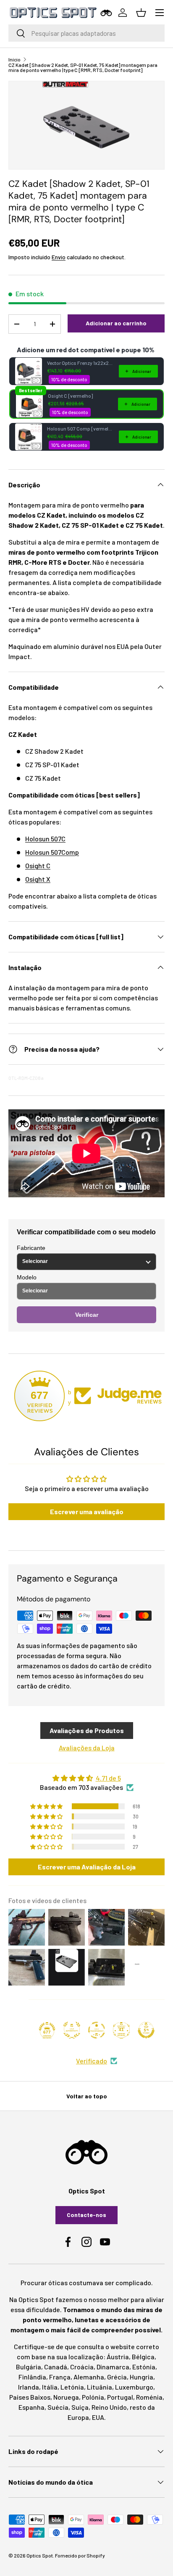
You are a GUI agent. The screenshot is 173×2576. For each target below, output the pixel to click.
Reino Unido (109, 2407)
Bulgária (29, 2367)
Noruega (66, 2397)
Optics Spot (40, 2555)
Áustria (118, 2357)
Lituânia (100, 2387)
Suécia (58, 2407)
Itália (50, 2387)
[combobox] (86, 33)
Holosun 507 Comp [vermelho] (80, 428)
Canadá (56, 2367)
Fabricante (31, 1248)
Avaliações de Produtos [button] (87, 1730)
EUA (98, 2417)
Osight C (38, 865)
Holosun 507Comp (52, 852)
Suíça (80, 2407)
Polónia (93, 2397)
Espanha (31, 2407)
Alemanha (89, 2377)
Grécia (117, 2377)
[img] (86, 1778)
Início (14, 59)
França (60, 2377)
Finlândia (32, 2377)
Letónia (72, 2387)
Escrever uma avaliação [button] (87, 1511)
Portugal (120, 2397)
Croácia (82, 2367)
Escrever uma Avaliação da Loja (87, 1867)
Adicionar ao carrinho (116, 323)
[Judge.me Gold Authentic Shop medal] (72, 2030)
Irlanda (29, 2387)
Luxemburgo (134, 2387)
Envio (59, 257)
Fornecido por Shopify (80, 2555)
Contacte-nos (86, 2215)
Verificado (92, 2061)
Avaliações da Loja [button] (87, 1748)
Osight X (38, 879)
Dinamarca (113, 2367)
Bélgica (143, 2357)
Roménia (149, 2397)
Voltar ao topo (87, 2096)
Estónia (144, 2367)
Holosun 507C (45, 839)
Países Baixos (30, 2397)
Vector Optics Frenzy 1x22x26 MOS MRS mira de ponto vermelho (80, 363)
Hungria (142, 2377)
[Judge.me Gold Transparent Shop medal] (97, 2030)
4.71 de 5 (108, 1778)
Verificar (87, 1315)
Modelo (27, 1277)
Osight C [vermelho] (70, 396)
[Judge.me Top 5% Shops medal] (146, 2030)
